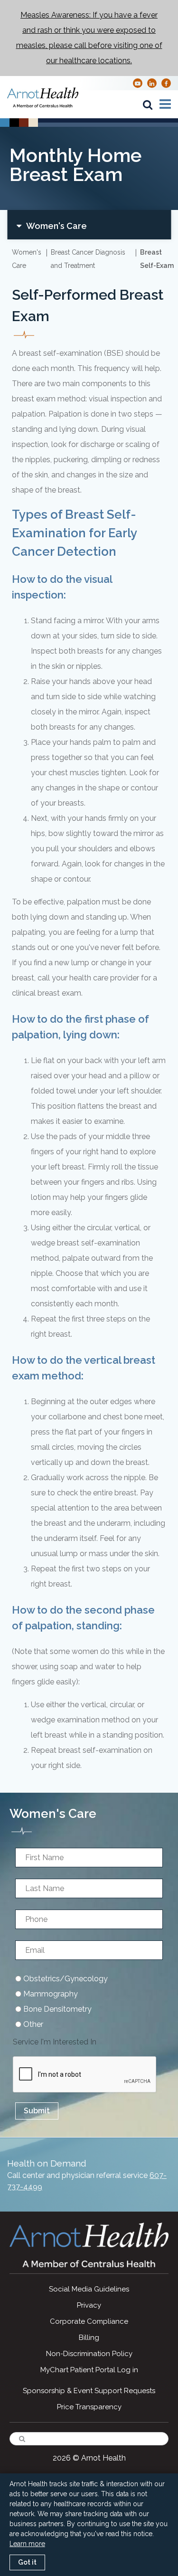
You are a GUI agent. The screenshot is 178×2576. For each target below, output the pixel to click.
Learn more (27, 2544)
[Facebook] (166, 83)
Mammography (50, 1994)
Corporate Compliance (89, 2321)
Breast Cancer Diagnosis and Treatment (88, 259)
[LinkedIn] (152, 83)
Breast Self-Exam (157, 259)
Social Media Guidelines (89, 2289)
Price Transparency (89, 2407)
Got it (27, 2562)
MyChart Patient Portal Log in (89, 2370)
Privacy (89, 2305)
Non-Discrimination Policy (89, 2354)
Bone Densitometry (56, 2009)
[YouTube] (138, 83)
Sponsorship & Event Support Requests (89, 2391)
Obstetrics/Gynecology (65, 1979)
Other (32, 2024)
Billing (89, 2338)
